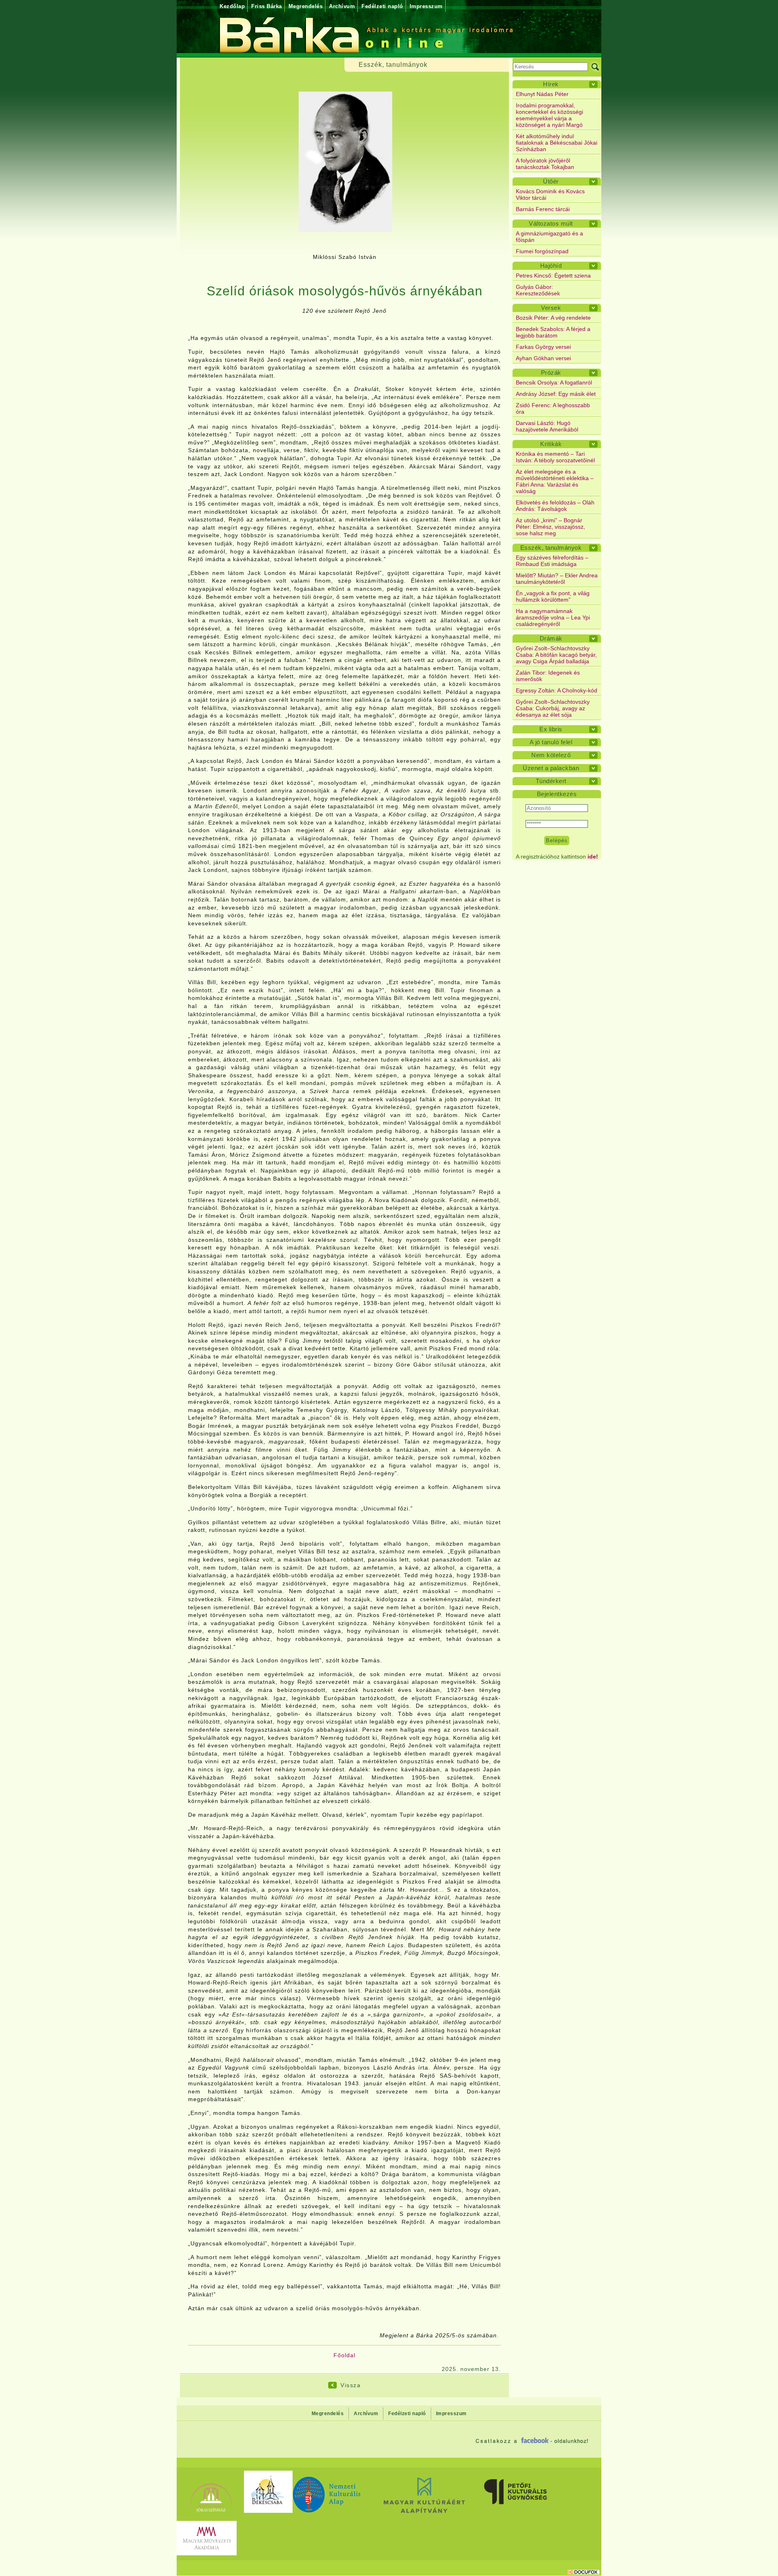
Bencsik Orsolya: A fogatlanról (554, 382)
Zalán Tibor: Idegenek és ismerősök (548, 676)
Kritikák (551, 444)
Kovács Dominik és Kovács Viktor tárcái (550, 194)
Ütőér (551, 181)
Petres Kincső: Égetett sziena (553, 276)
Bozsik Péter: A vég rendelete (553, 318)
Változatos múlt (551, 223)
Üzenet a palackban (551, 768)
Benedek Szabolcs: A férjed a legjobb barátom (553, 332)
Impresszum (426, 6)
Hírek (551, 84)
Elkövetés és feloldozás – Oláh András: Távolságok (555, 506)
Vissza (351, 2385)
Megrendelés (306, 6)
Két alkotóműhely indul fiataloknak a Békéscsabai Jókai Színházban (557, 143)
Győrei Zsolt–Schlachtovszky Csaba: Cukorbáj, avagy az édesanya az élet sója (553, 708)
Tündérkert (551, 781)
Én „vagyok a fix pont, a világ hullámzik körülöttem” (553, 596)
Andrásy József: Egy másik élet (556, 394)
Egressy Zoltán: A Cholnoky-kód (557, 690)
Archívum (342, 6)
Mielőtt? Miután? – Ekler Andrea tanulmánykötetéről (557, 579)
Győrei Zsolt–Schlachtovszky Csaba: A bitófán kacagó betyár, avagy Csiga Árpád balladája (556, 655)
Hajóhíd (551, 266)
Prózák (551, 373)
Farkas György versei (543, 347)
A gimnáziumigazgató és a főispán (549, 237)
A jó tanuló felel (551, 742)
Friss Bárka (267, 6)
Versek (551, 308)
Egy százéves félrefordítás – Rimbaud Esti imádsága (552, 561)
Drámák (551, 638)
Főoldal (344, 2355)
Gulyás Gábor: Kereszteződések (538, 290)
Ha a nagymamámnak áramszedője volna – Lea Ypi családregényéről (553, 617)
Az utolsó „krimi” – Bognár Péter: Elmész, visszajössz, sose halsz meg (550, 527)
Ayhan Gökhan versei (543, 358)
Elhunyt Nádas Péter (542, 94)
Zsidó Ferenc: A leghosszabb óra (553, 408)
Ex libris (551, 729)
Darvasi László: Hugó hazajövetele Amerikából (547, 426)
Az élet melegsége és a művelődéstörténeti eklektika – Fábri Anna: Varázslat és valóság (555, 481)
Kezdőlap (232, 6)
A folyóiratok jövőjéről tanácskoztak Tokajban (545, 164)
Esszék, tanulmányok (551, 548)
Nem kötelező (551, 755)
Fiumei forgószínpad (542, 251)
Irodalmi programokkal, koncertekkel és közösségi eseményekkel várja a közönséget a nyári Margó (549, 115)
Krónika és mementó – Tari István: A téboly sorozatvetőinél (555, 457)
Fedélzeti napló (382, 6)
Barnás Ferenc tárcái (543, 209)
